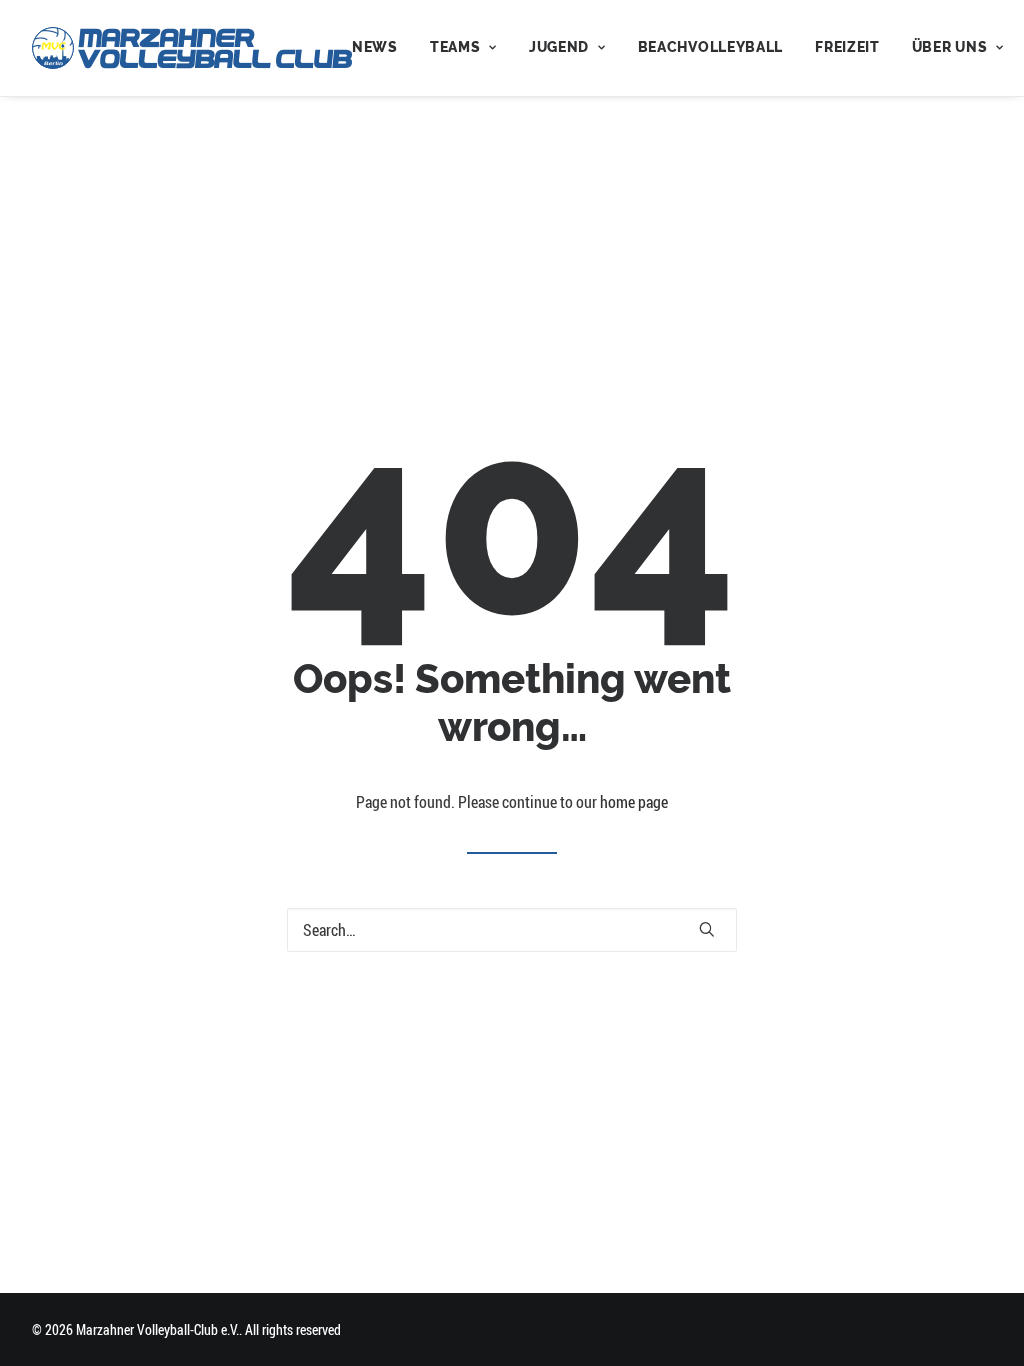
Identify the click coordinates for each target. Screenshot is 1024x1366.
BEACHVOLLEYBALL (711, 47)
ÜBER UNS (950, 47)
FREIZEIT (847, 47)
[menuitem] (382, 48)
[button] (707, 929)
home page (634, 802)
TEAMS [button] (455, 47)
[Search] (512, 930)
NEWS (375, 47)
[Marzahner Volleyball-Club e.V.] (192, 48)
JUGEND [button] (559, 47)
